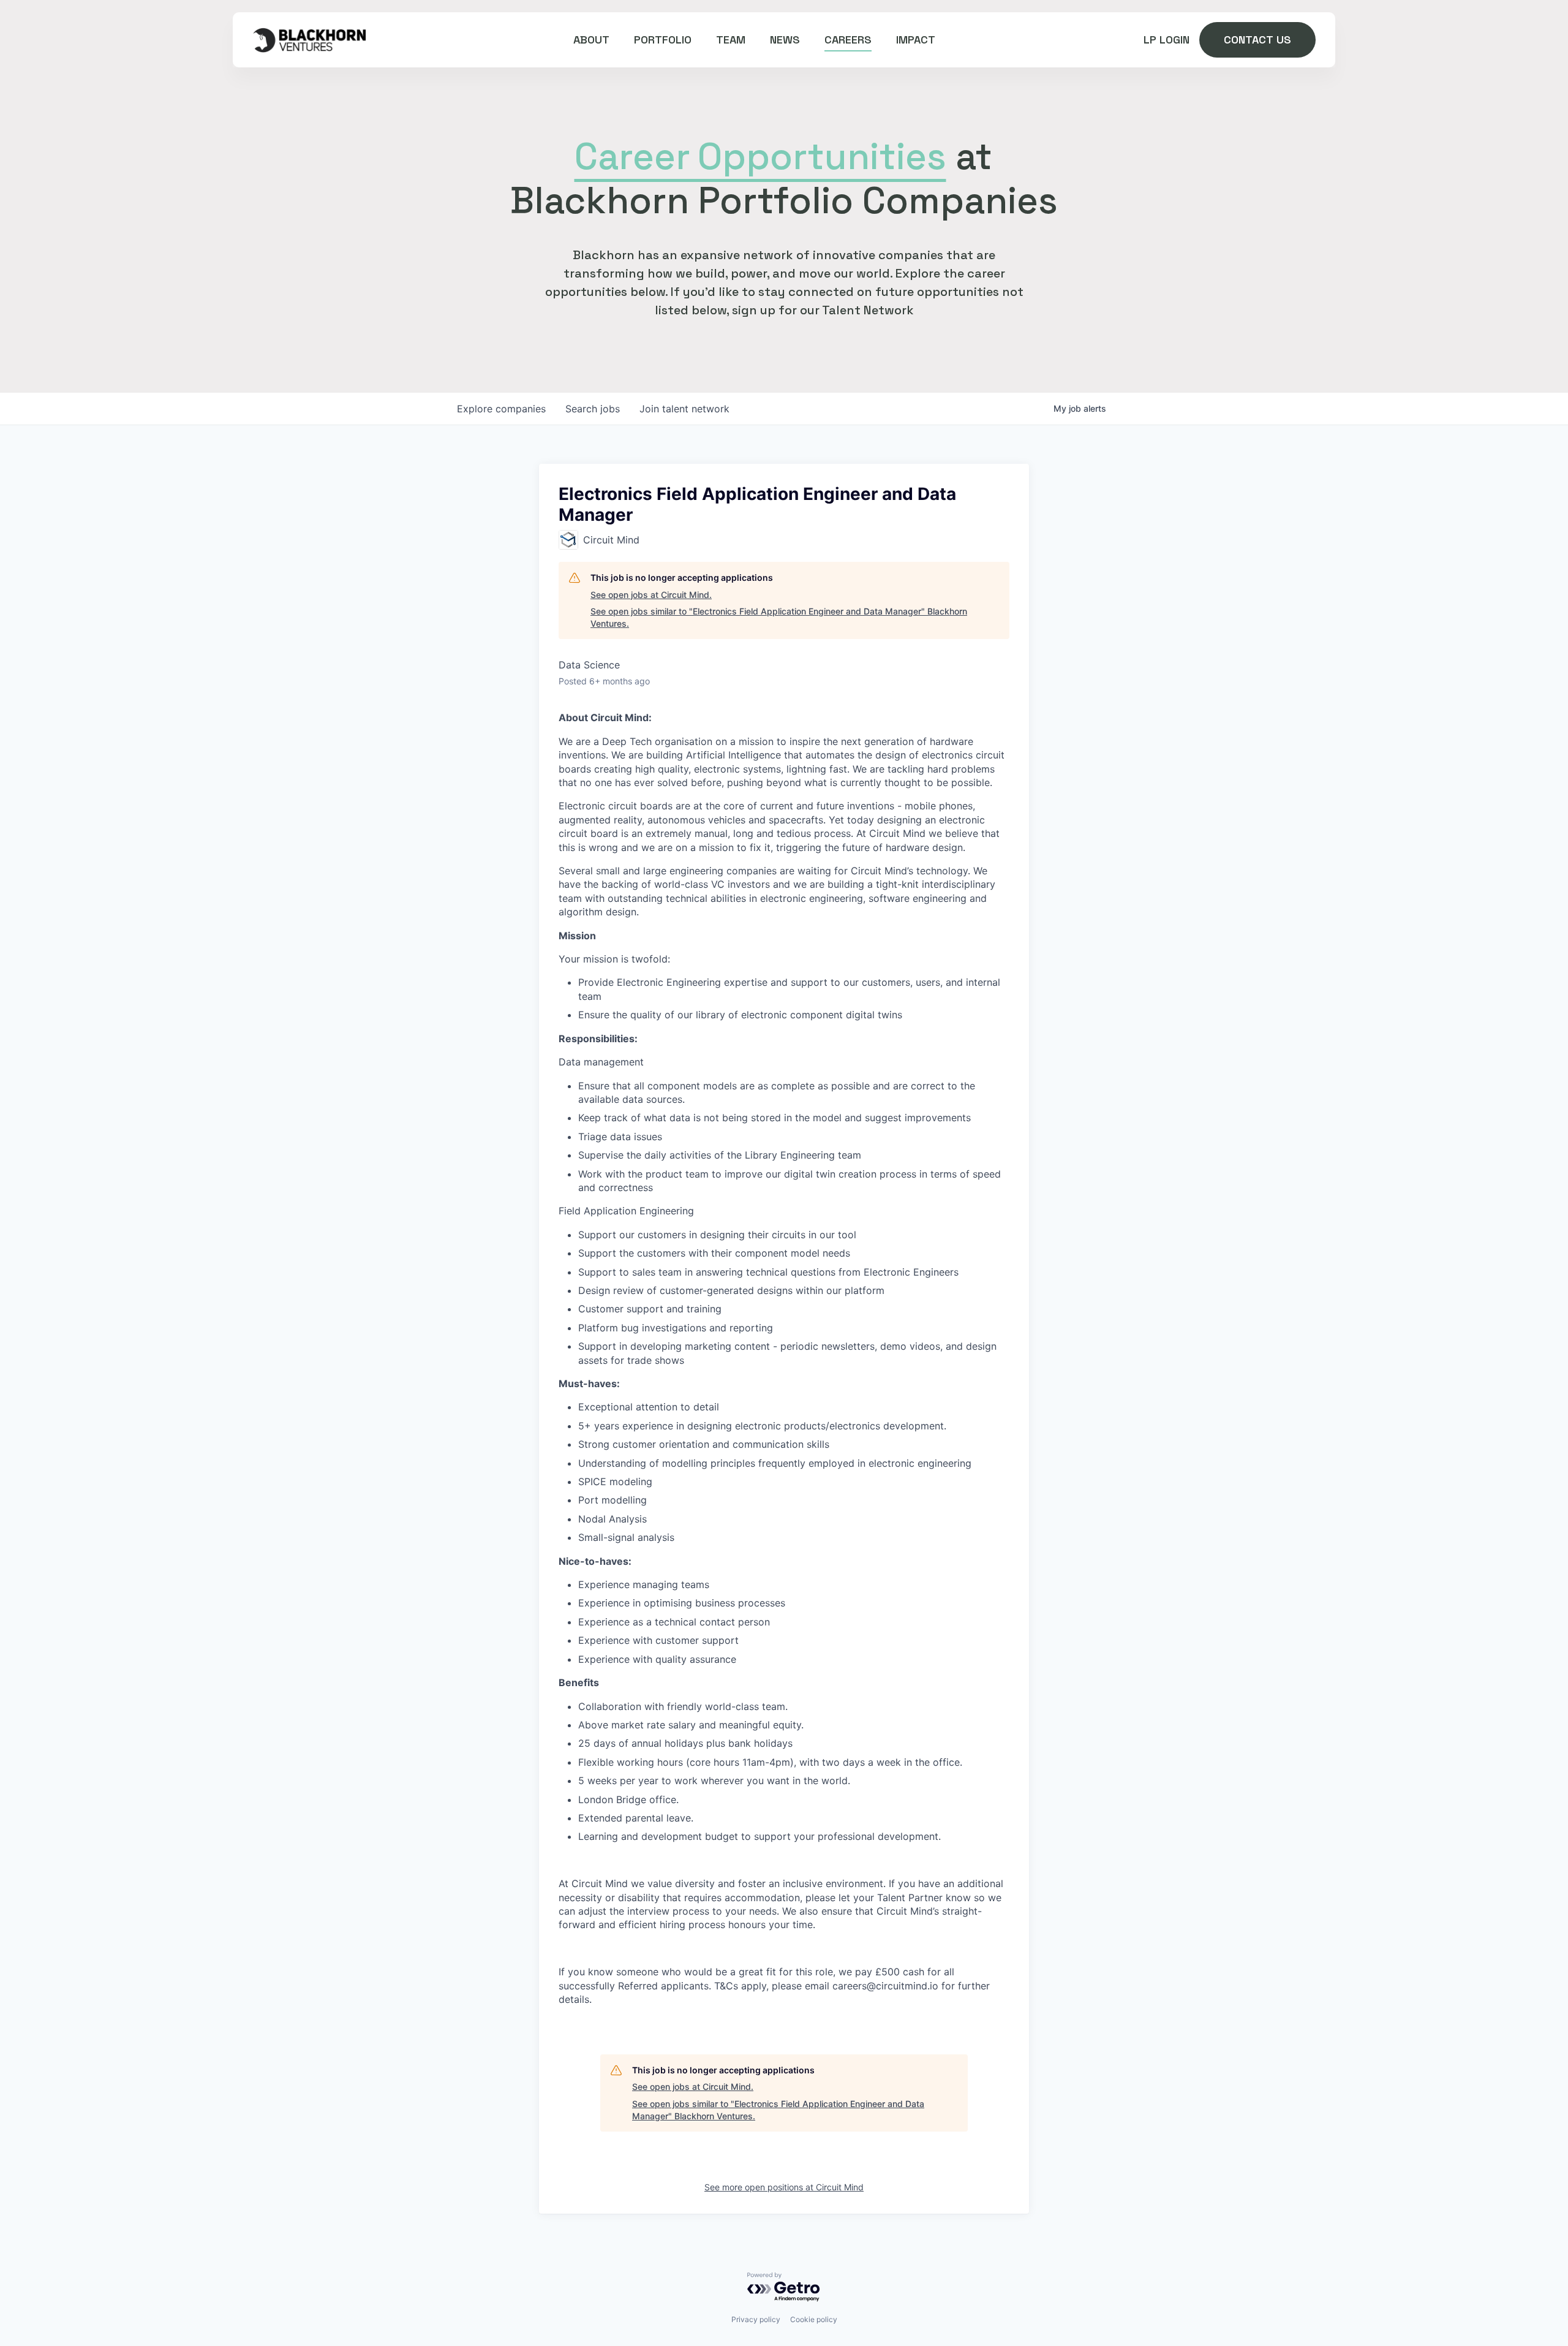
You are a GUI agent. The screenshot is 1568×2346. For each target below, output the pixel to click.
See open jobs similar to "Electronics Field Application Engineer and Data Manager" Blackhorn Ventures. (779, 617)
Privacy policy (756, 2319)
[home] (309, 40)
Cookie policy (814, 2319)
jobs (593, 409)
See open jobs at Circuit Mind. (651, 595)
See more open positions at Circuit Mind (784, 2187)
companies (501, 409)
